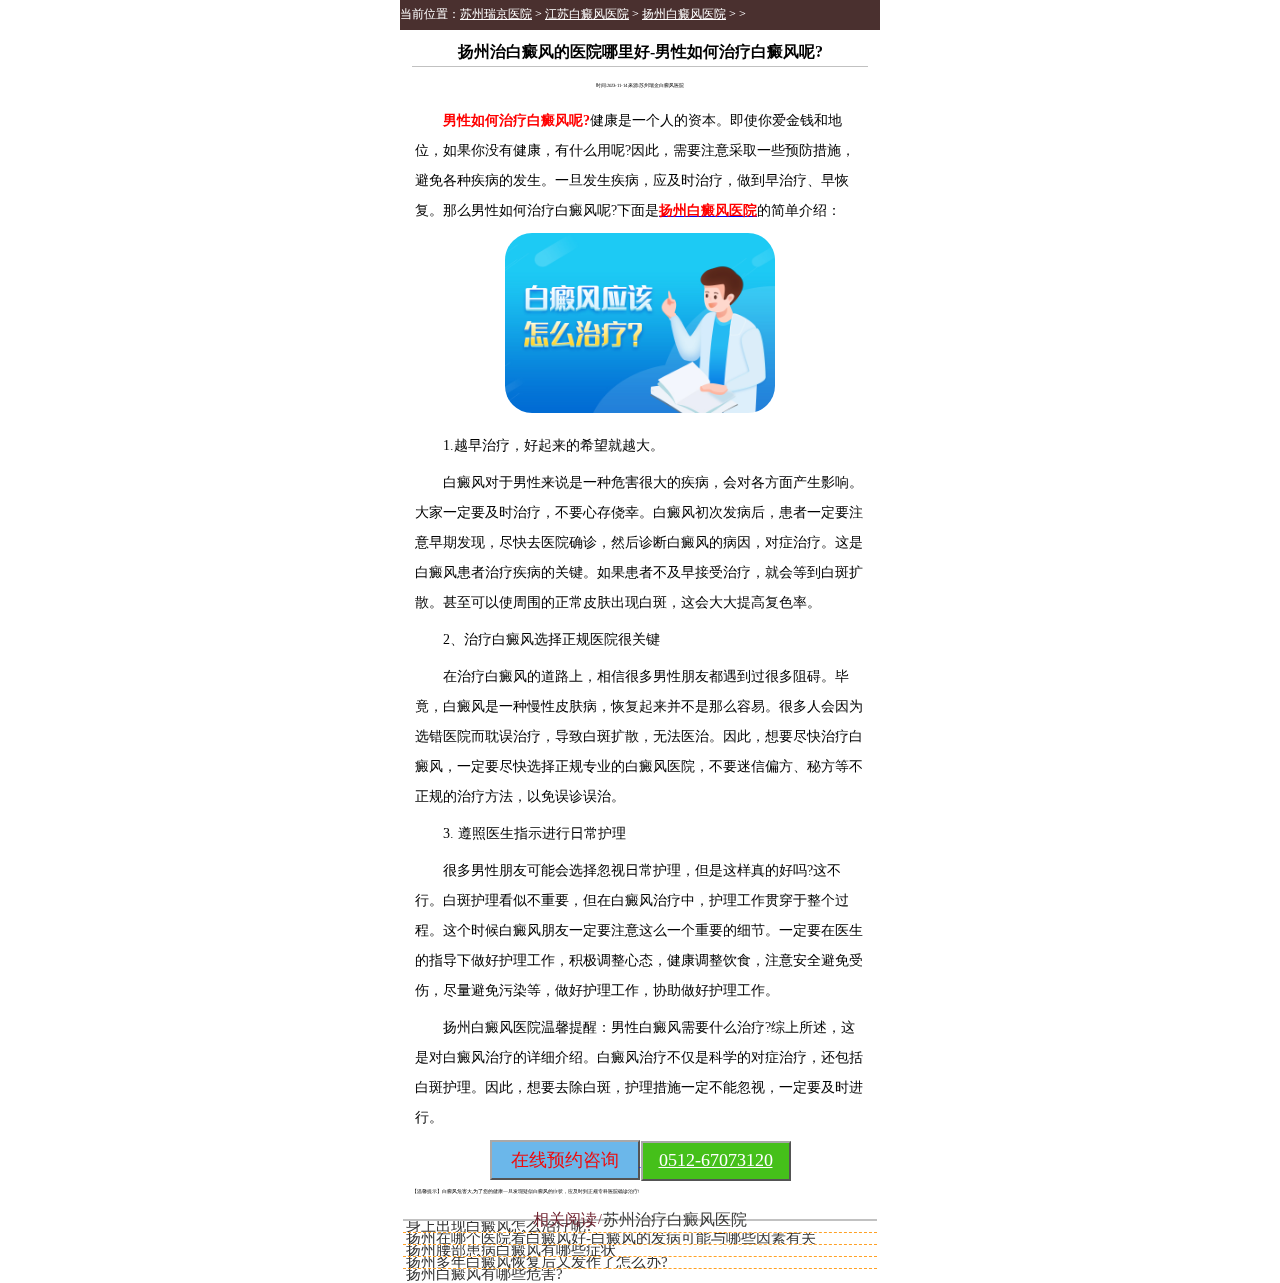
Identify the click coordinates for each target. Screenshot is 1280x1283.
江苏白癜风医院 (587, 14)
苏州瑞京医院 (496, 14)
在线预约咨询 (565, 1160)
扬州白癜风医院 (684, 14)
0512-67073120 (716, 1160)
